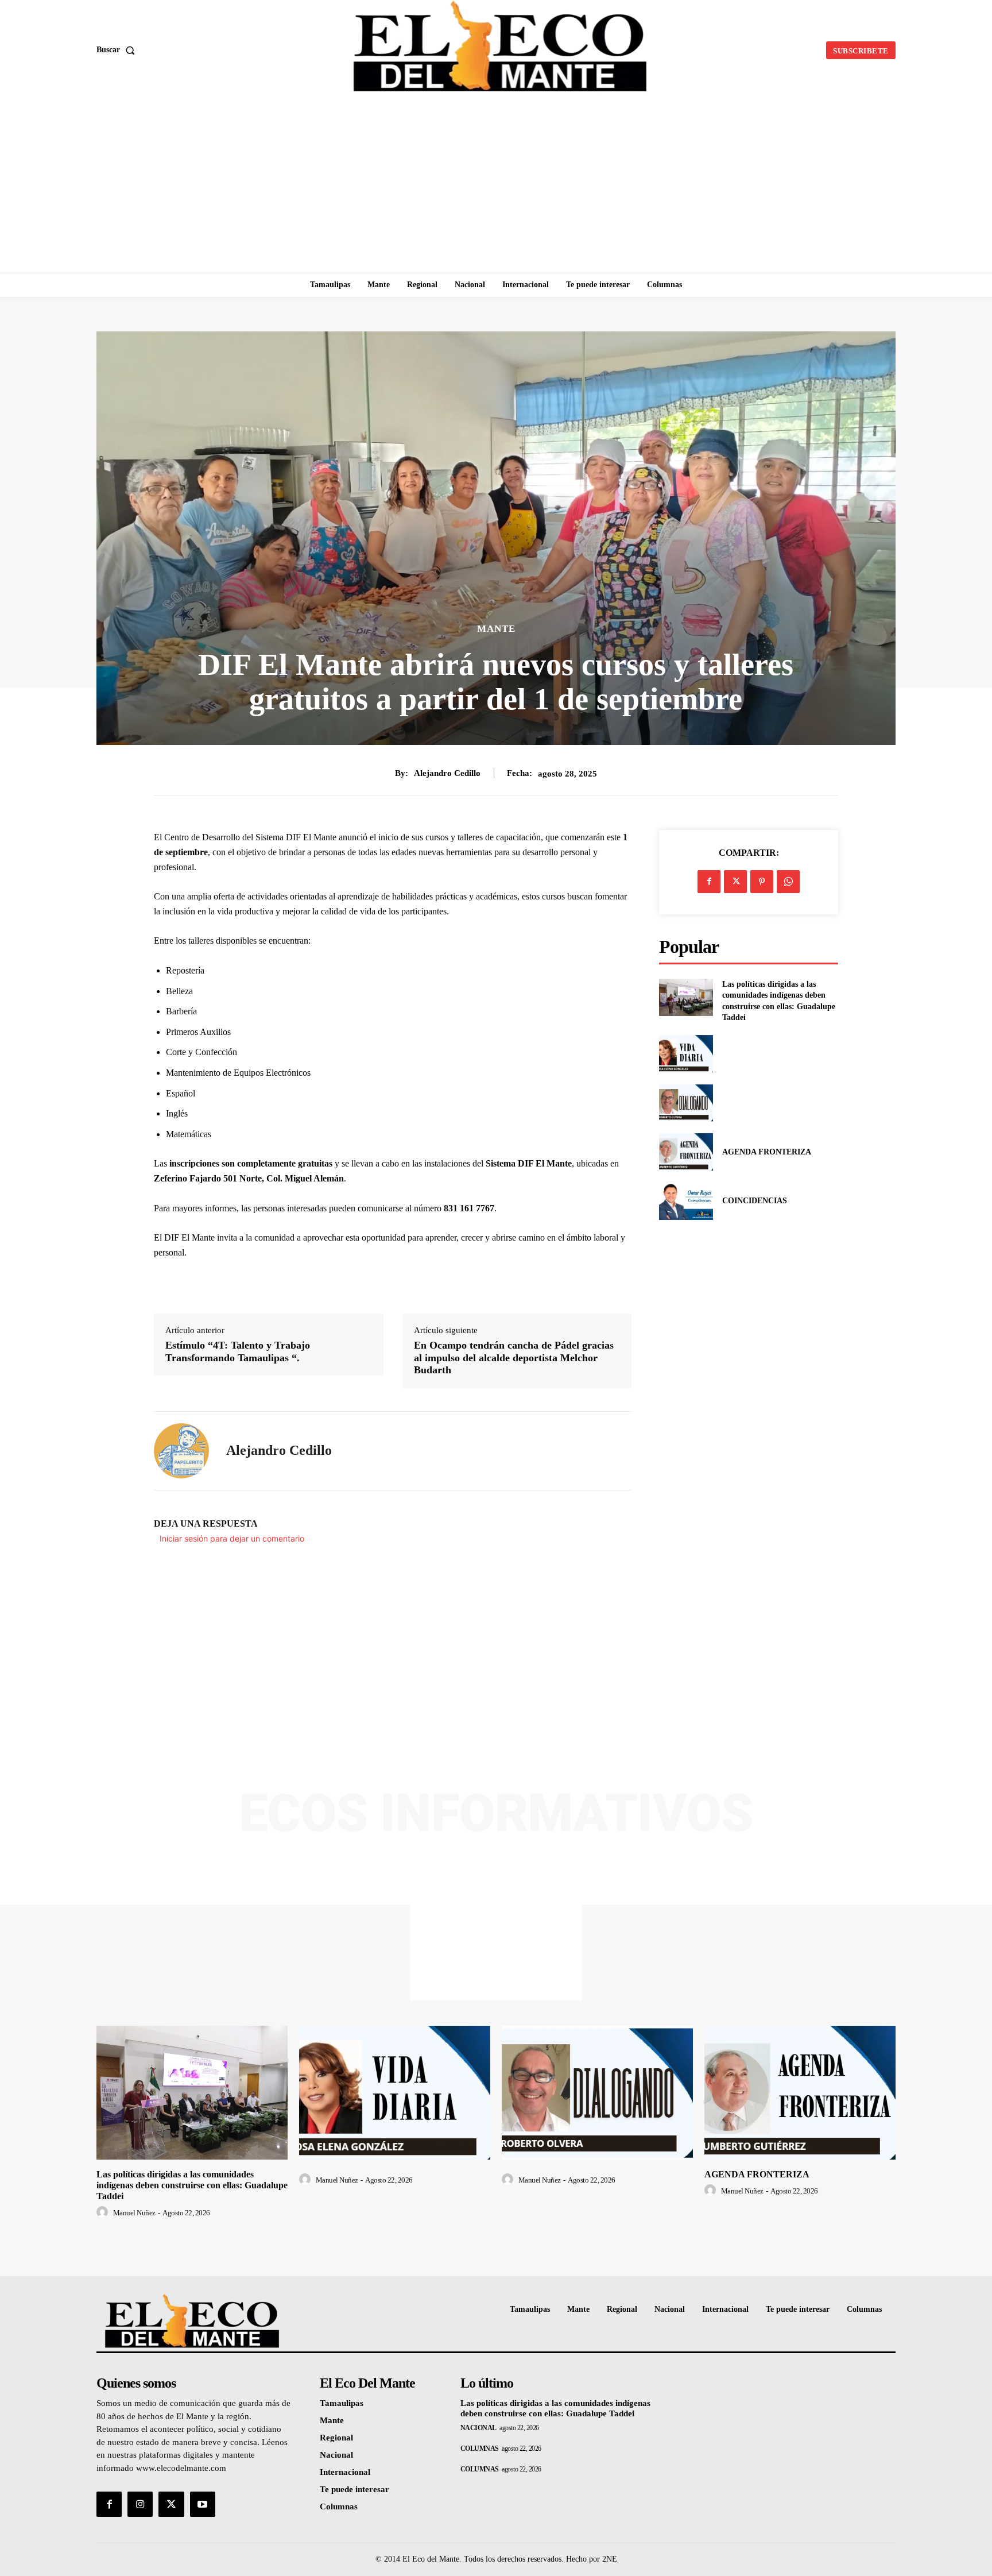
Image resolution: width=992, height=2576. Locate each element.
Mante (496, 629)
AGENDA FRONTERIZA (767, 1152)
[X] (735, 882)
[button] (118, 50)
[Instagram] (140, 2504)
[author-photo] (104, 2212)
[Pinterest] (762, 882)
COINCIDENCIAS (755, 1201)
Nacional (478, 2428)
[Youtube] (203, 2504)
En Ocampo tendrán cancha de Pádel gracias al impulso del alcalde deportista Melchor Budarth (514, 1357)
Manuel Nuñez (134, 2213)
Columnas (480, 2448)
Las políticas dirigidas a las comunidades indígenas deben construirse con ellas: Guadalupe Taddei (192, 2185)
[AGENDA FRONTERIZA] (686, 1152)
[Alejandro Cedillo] (181, 1451)
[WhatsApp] (788, 882)
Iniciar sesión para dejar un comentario (232, 1538)
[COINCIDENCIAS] (686, 1201)
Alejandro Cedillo (447, 773)
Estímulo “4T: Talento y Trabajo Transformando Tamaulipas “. (238, 1351)
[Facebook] (709, 882)
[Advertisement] (496, 187)
